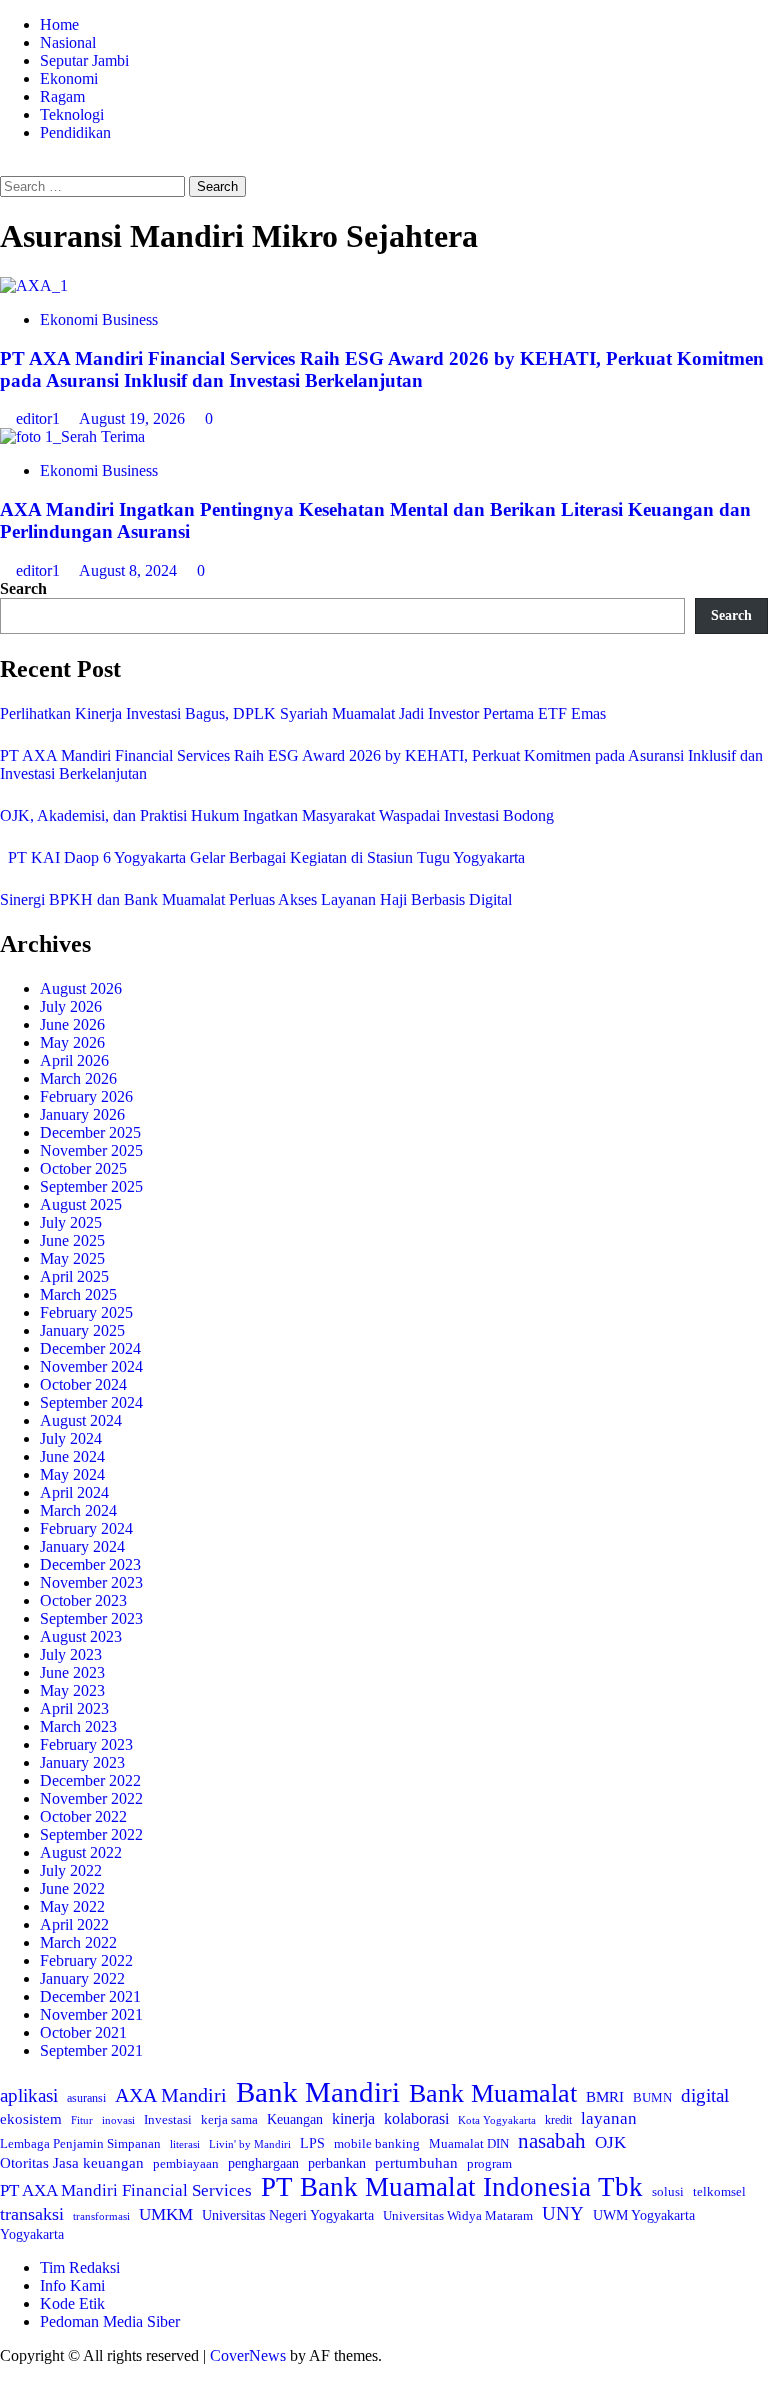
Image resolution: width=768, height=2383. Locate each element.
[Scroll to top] (6, 2373)
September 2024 (91, 1402)
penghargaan (263, 2163)
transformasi (101, 2216)
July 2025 (71, 1222)
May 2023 (72, 1690)
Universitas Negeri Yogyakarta (288, 2215)
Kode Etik (72, 2303)
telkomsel (719, 2191)
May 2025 (72, 1258)
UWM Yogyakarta (644, 2215)
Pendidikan (75, 132)
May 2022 (72, 1906)
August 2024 (81, 1420)
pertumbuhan (416, 2162)
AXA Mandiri (171, 2095)
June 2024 (72, 1456)
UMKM (166, 2214)
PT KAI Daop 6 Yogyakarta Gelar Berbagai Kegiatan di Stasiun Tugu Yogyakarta (262, 857)
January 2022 (82, 1978)
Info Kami (72, 2285)
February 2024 (86, 1528)
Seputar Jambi (84, 60)
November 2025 (91, 1150)
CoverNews (248, 2355)
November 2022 (91, 1798)
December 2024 (90, 1348)
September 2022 (91, 1834)
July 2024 (71, 1438)
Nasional (68, 42)
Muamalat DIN (469, 2143)
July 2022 (71, 1870)
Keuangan (295, 2119)
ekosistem (31, 2119)
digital (705, 2095)
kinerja (353, 2118)
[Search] (6, 166)
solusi (668, 2192)
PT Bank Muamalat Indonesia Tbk (452, 2187)
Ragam (62, 96)
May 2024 (72, 1474)
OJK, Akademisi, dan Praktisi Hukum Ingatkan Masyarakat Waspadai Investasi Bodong (277, 815)
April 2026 (74, 1060)
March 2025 (78, 1294)
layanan (609, 2118)
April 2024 (74, 1492)
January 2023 (82, 1762)
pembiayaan (186, 2163)
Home (59, 24)
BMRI (605, 2097)
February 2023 (86, 1744)
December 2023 (90, 1564)
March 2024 (78, 1510)
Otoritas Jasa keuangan (72, 2162)
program (489, 2163)
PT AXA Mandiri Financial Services (126, 2190)
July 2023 (71, 1654)
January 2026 (82, 1114)
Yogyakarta (32, 2234)
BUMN (652, 2097)
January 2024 (82, 1546)
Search (23, 588)
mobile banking (377, 2143)
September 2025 (91, 1186)
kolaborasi (416, 2119)
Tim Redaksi (80, 2267)
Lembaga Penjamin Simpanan (80, 2143)
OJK (610, 2142)
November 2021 (91, 2014)
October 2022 (83, 1816)
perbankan (337, 2163)
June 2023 (72, 1672)
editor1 (40, 418)
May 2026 (72, 1042)
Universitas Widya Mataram (458, 2215)
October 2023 (83, 1600)
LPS (312, 2143)
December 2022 (90, 1780)
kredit (558, 2120)
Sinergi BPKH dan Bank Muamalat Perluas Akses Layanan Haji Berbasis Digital (256, 899)
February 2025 (86, 1312)
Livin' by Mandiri (250, 2144)
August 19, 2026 (134, 418)
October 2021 (83, 2032)
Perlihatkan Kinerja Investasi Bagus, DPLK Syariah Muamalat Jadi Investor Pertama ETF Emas (303, 713)
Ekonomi (69, 78)
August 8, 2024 (130, 570)
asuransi (86, 2098)
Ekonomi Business (99, 319)
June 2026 (72, 1024)
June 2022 (72, 1888)
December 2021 (90, 1996)
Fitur (82, 2120)
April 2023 (74, 1708)
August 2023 (81, 1636)
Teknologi (72, 114)
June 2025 (72, 1240)
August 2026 (81, 988)
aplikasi (29, 2095)
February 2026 (86, 1096)
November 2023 (91, 1582)
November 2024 (91, 1366)
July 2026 (71, 1006)
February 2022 (86, 1960)
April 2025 (74, 1276)
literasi (185, 2144)
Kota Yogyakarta (497, 2120)
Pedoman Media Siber (110, 2321)
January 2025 (82, 1330)
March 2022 (78, 1942)
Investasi (168, 2119)
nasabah (552, 2141)
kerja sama (229, 2119)
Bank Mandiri (318, 2092)
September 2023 (91, 1618)
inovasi (118, 2120)
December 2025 (90, 1132)
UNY (563, 2213)
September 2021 (91, 2050)
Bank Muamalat (493, 2093)
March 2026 (78, 1078)
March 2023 (78, 1726)
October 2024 (83, 1384)
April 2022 (74, 1924)
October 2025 (83, 1168)
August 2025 (81, 1204)
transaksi (32, 2214)
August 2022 (81, 1852)
